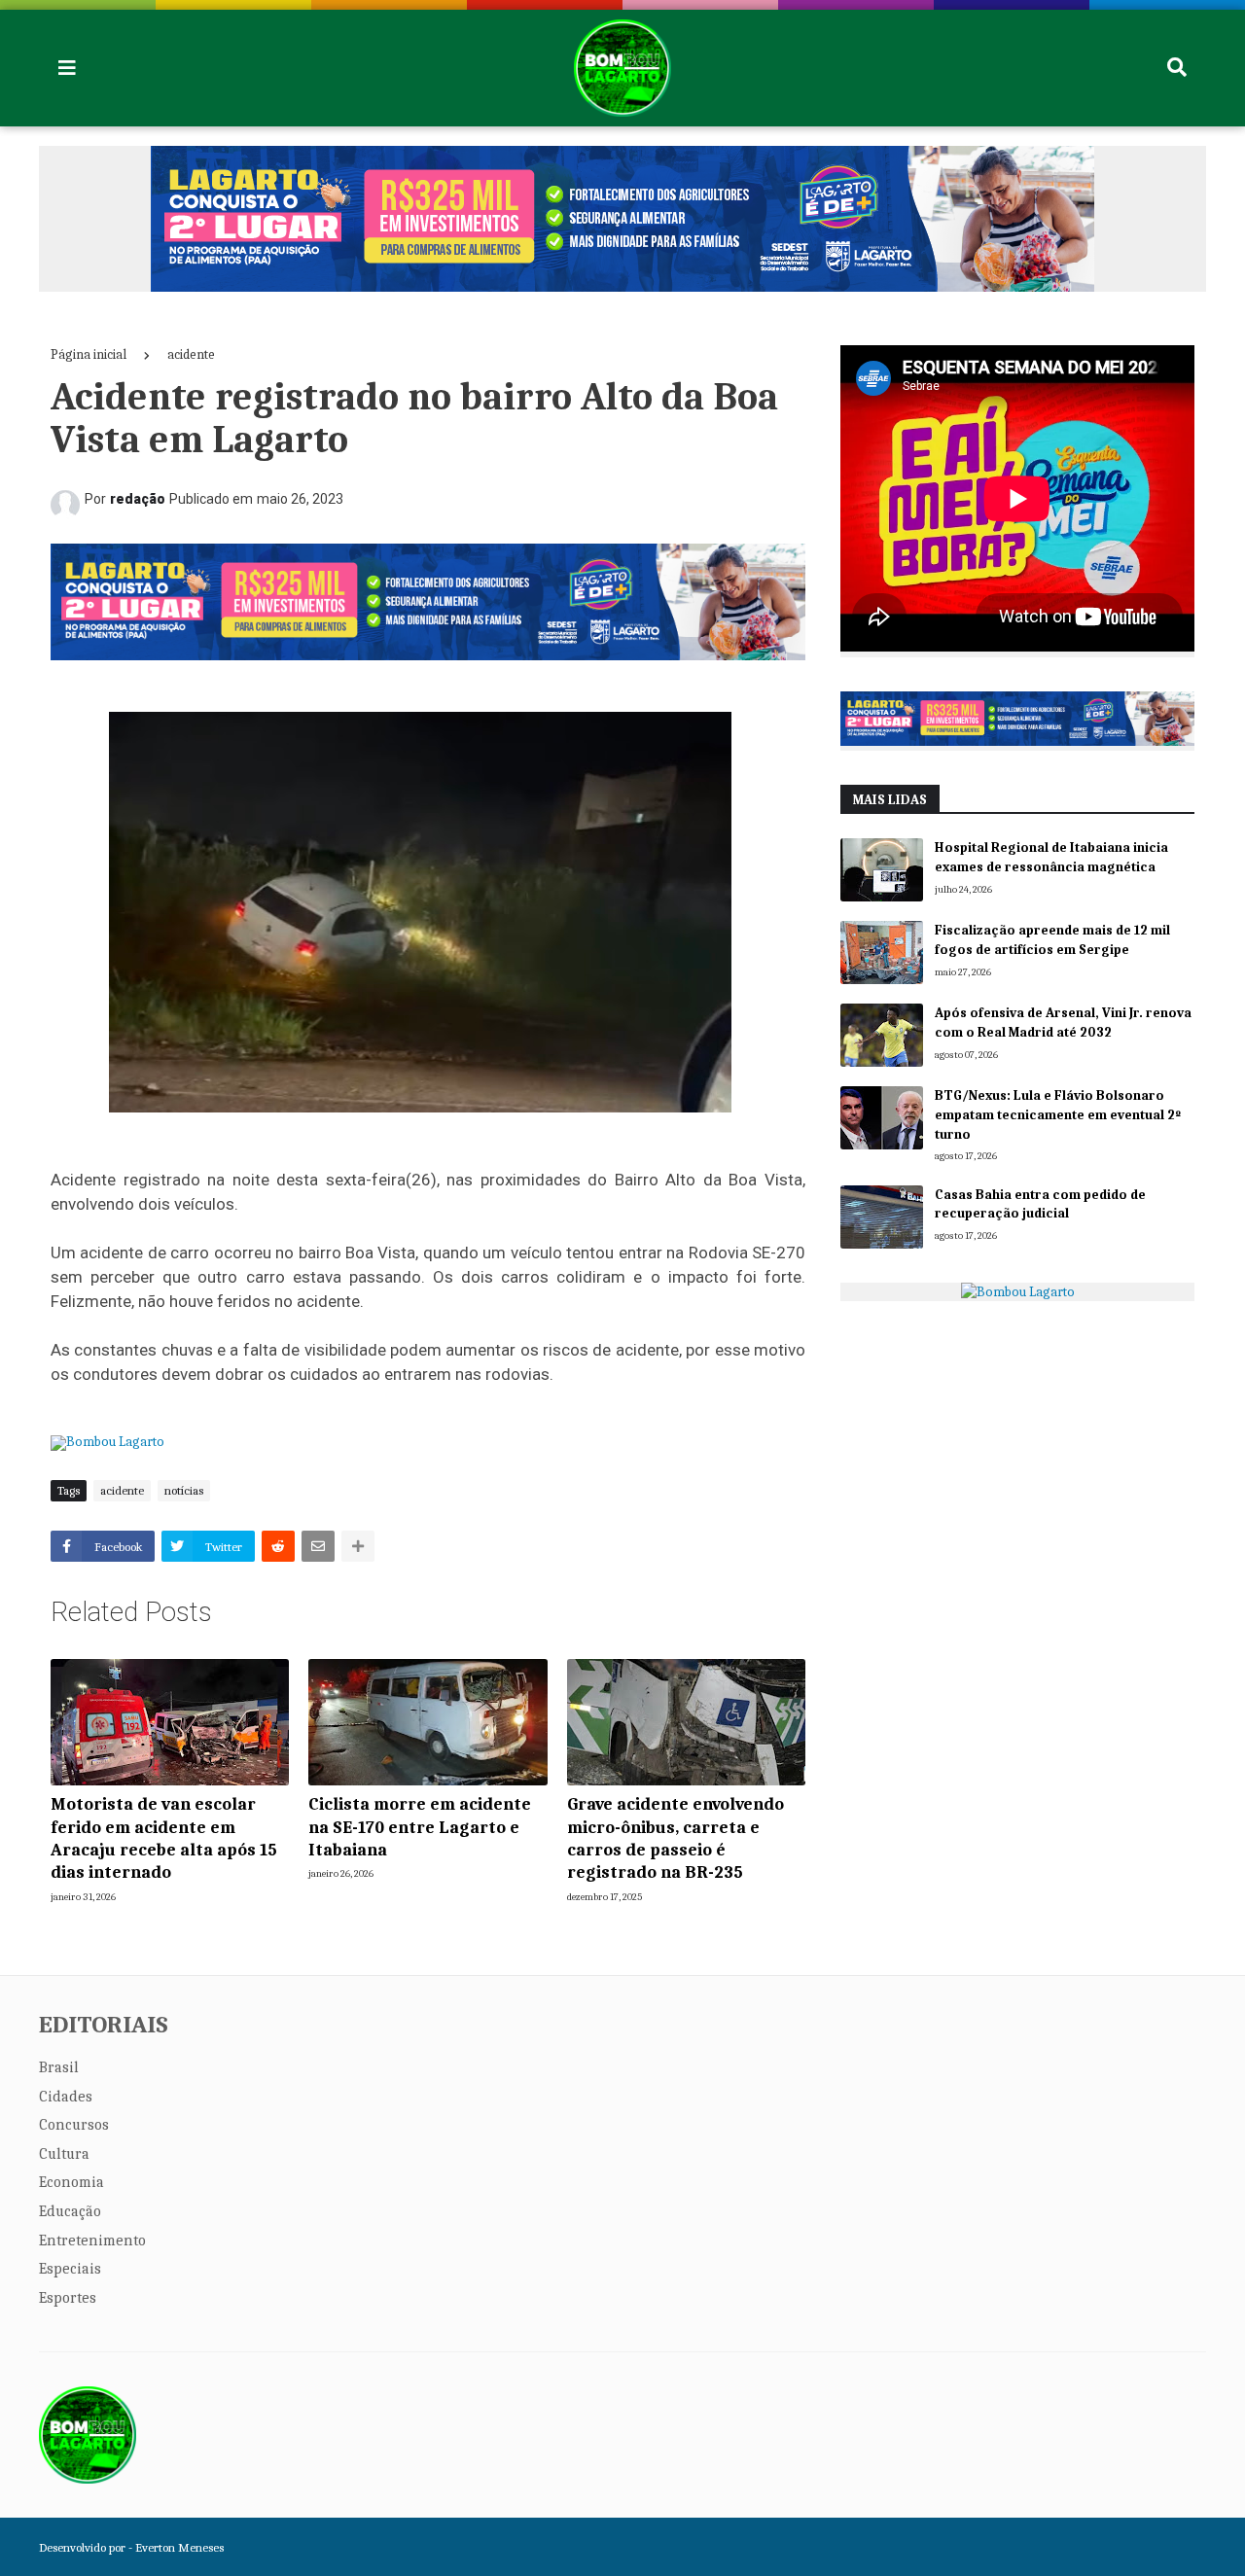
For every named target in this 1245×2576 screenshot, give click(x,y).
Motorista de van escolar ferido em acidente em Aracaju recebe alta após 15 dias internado (164, 1838)
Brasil (59, 2067)
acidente (191, 354)
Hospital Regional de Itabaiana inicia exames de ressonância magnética (1051, 857)
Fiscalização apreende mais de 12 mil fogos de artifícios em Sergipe (1052, 940)
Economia (71, 2182)
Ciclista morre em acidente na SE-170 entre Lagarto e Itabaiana (420, 1827)
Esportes (68, 2298)
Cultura (64, 2154)
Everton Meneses (179, 2547)
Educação (70, 2211)
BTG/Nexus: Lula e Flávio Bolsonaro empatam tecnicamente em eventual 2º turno (1058, 1114)
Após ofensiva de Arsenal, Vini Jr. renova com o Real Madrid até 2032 (1063, 1023)
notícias (184, 1490)
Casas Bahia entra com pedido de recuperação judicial (1040, 1204)
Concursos (74, 2125)
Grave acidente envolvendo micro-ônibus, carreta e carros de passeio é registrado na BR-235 (676, 1838)
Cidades (66, 2097)
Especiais (70, 2269)
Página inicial (89, 354)
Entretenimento (92, 2241)
